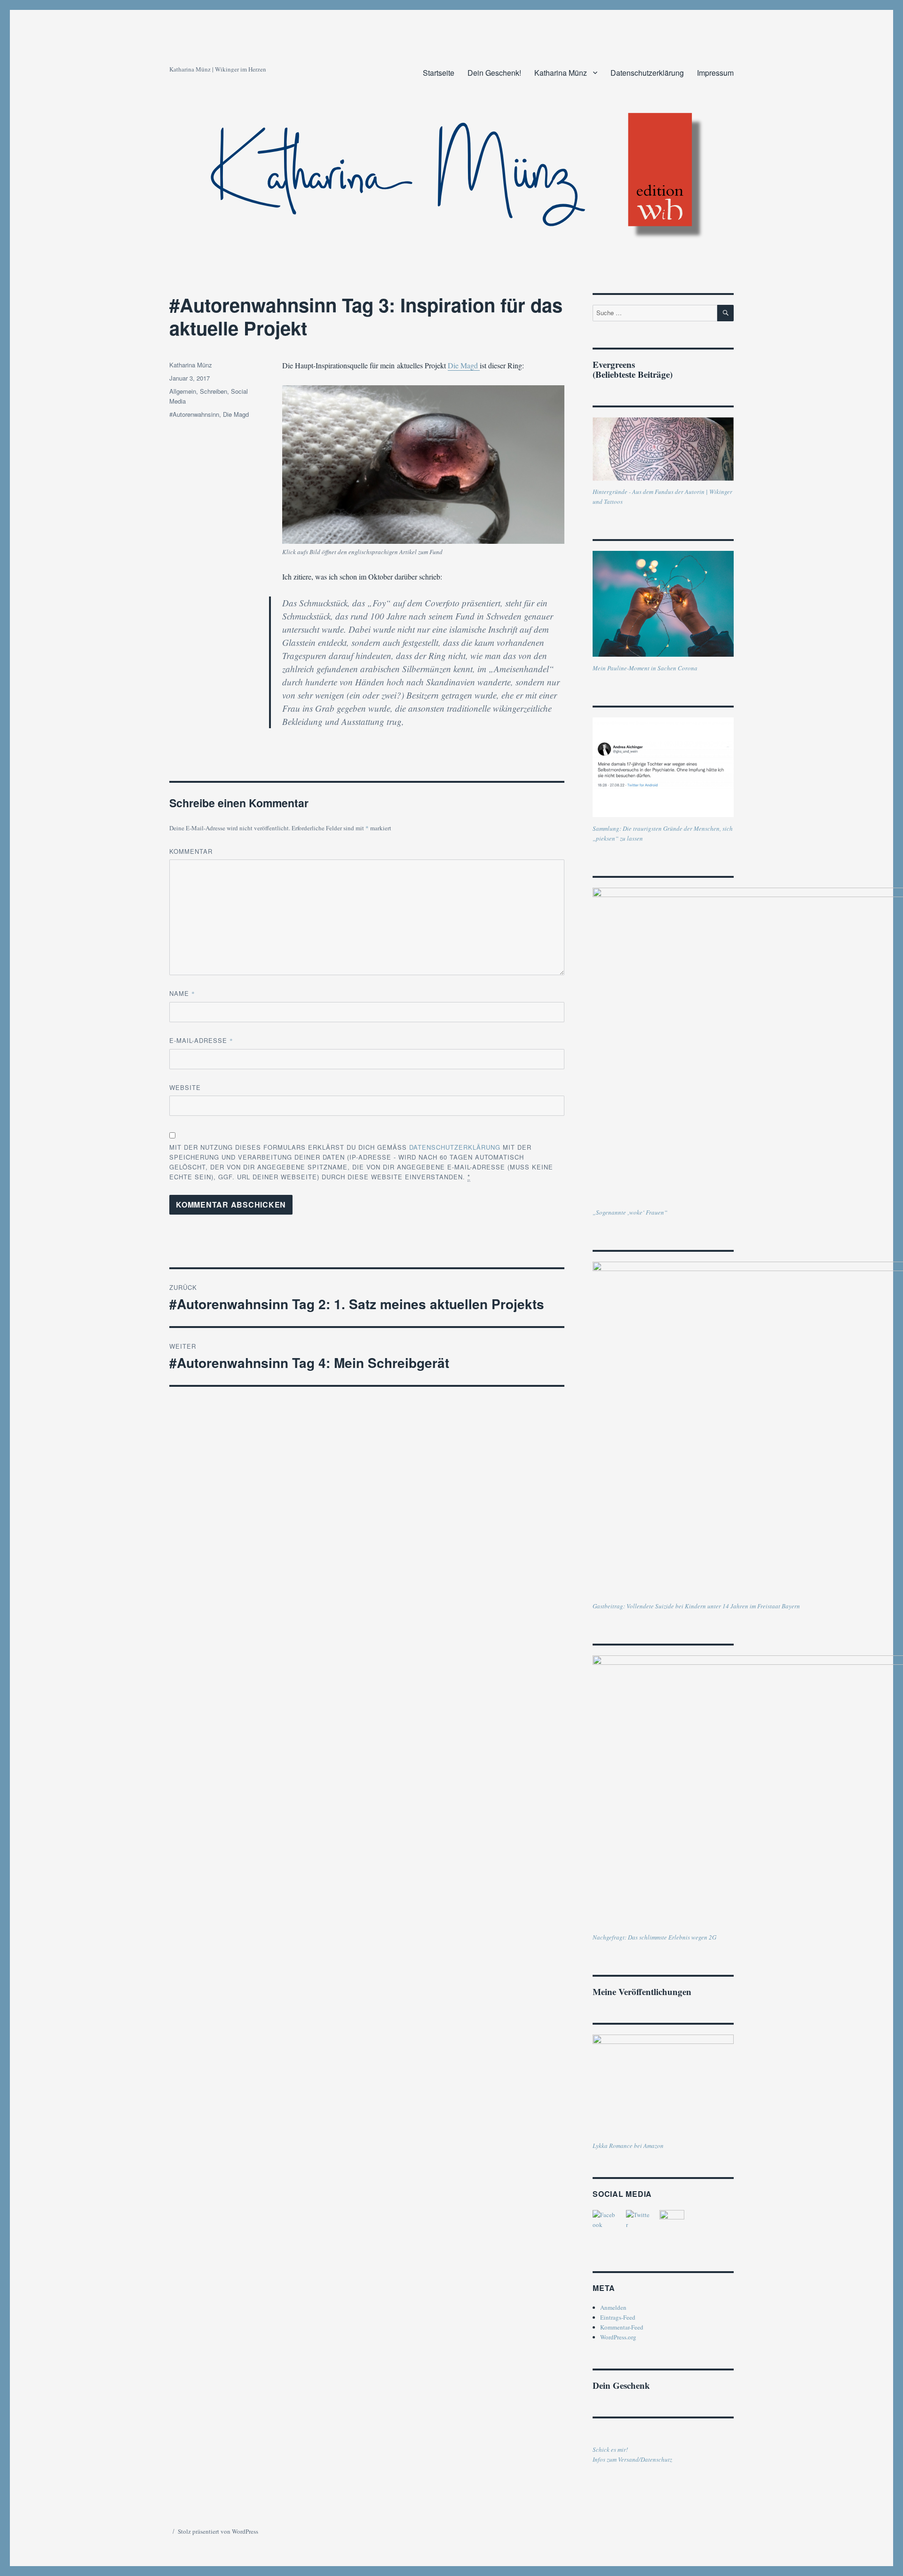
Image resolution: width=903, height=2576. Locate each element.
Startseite (439, 73)
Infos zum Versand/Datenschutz (632, 2459)
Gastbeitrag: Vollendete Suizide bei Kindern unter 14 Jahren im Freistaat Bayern (696, 1606)
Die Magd (464, 365)
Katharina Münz (561, 73)
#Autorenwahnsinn (194, 414)
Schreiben (214, 391)
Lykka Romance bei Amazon (628, 2146)
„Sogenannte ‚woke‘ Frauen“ (630, 1212)
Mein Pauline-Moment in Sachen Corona (645, 668)
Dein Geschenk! (494, 73)
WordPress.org (618, 2337)
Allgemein (183, 391)
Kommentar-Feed (622, 2327)
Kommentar (191, 851)
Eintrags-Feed (618, 2317)
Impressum (715, 73)
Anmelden (613, 2307)
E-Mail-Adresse (201, 1040)
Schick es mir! (610, 2449)
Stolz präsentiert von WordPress (218, 2531)
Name (182, 993)
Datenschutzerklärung (647, 73)
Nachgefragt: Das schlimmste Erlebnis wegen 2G (654, 1937)
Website (185, 1087)
